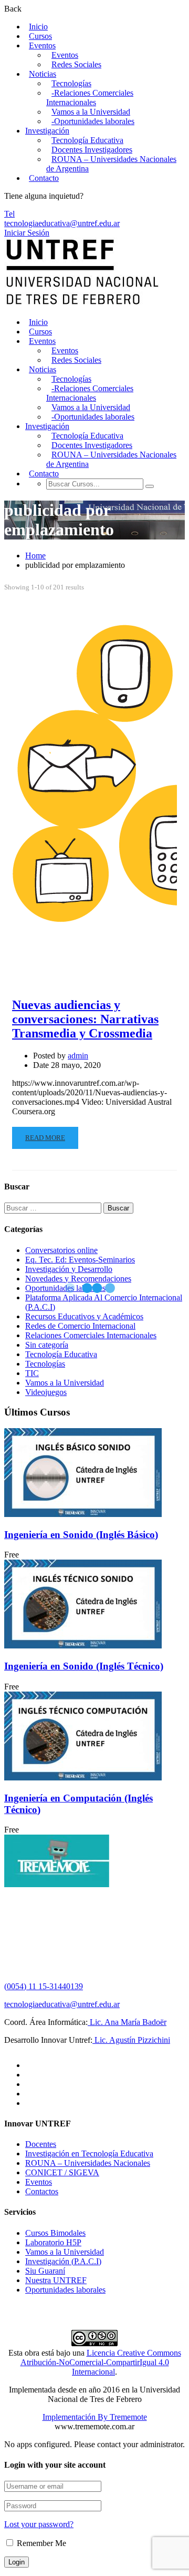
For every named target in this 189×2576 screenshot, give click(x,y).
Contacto (44, 178)
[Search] (150, 486)
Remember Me (40, 2543)
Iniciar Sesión (27, 233)
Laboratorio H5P (53, 2242)
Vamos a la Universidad (91, 112)
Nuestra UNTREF (56, 2280)
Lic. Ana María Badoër (127, 2022)
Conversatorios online (61, 1250)
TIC (32, 1373)
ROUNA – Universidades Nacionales (88, 2163)
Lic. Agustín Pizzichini (131, 2040)
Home (35, 556)
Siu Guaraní (45, 2271)
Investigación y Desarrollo (69, 1269)
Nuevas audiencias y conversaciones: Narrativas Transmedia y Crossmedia (85, 1019)
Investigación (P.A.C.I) (63, 2261)
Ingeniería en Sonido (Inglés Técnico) (84, 1666)
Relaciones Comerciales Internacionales (91, 1335)
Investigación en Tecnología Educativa (89, 2154)
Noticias (43, 74)
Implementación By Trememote (95, 2417)
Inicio (38, 27)
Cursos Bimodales (55, 2233)
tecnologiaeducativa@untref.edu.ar (62, 223)
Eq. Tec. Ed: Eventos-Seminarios (80, 1260)
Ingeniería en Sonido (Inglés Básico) (81, 1535)
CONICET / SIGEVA (62, 2172)
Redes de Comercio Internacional (80, 1326)
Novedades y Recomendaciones (78, 1279)
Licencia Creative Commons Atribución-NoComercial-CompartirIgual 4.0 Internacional (101, 2362)
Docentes (41, 2144)
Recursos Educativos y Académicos (84, 1316)
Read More (45, 1138)
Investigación (47, 131)
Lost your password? (39, 2524)
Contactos (42, 2191)
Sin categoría (47, 1345)
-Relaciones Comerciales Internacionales (90, 98)
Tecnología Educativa (87, 140)
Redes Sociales (76, 64)
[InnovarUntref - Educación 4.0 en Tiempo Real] (83, 304)
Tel (9, 214)
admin (78, 1056)
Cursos (40, 36)
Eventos (42, 45)
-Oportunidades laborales (93, 121)
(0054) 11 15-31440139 (44, 1986)
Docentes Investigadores (92, 150)
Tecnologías (71, 83)
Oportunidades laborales (65, 2290)
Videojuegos (46, 1392)
